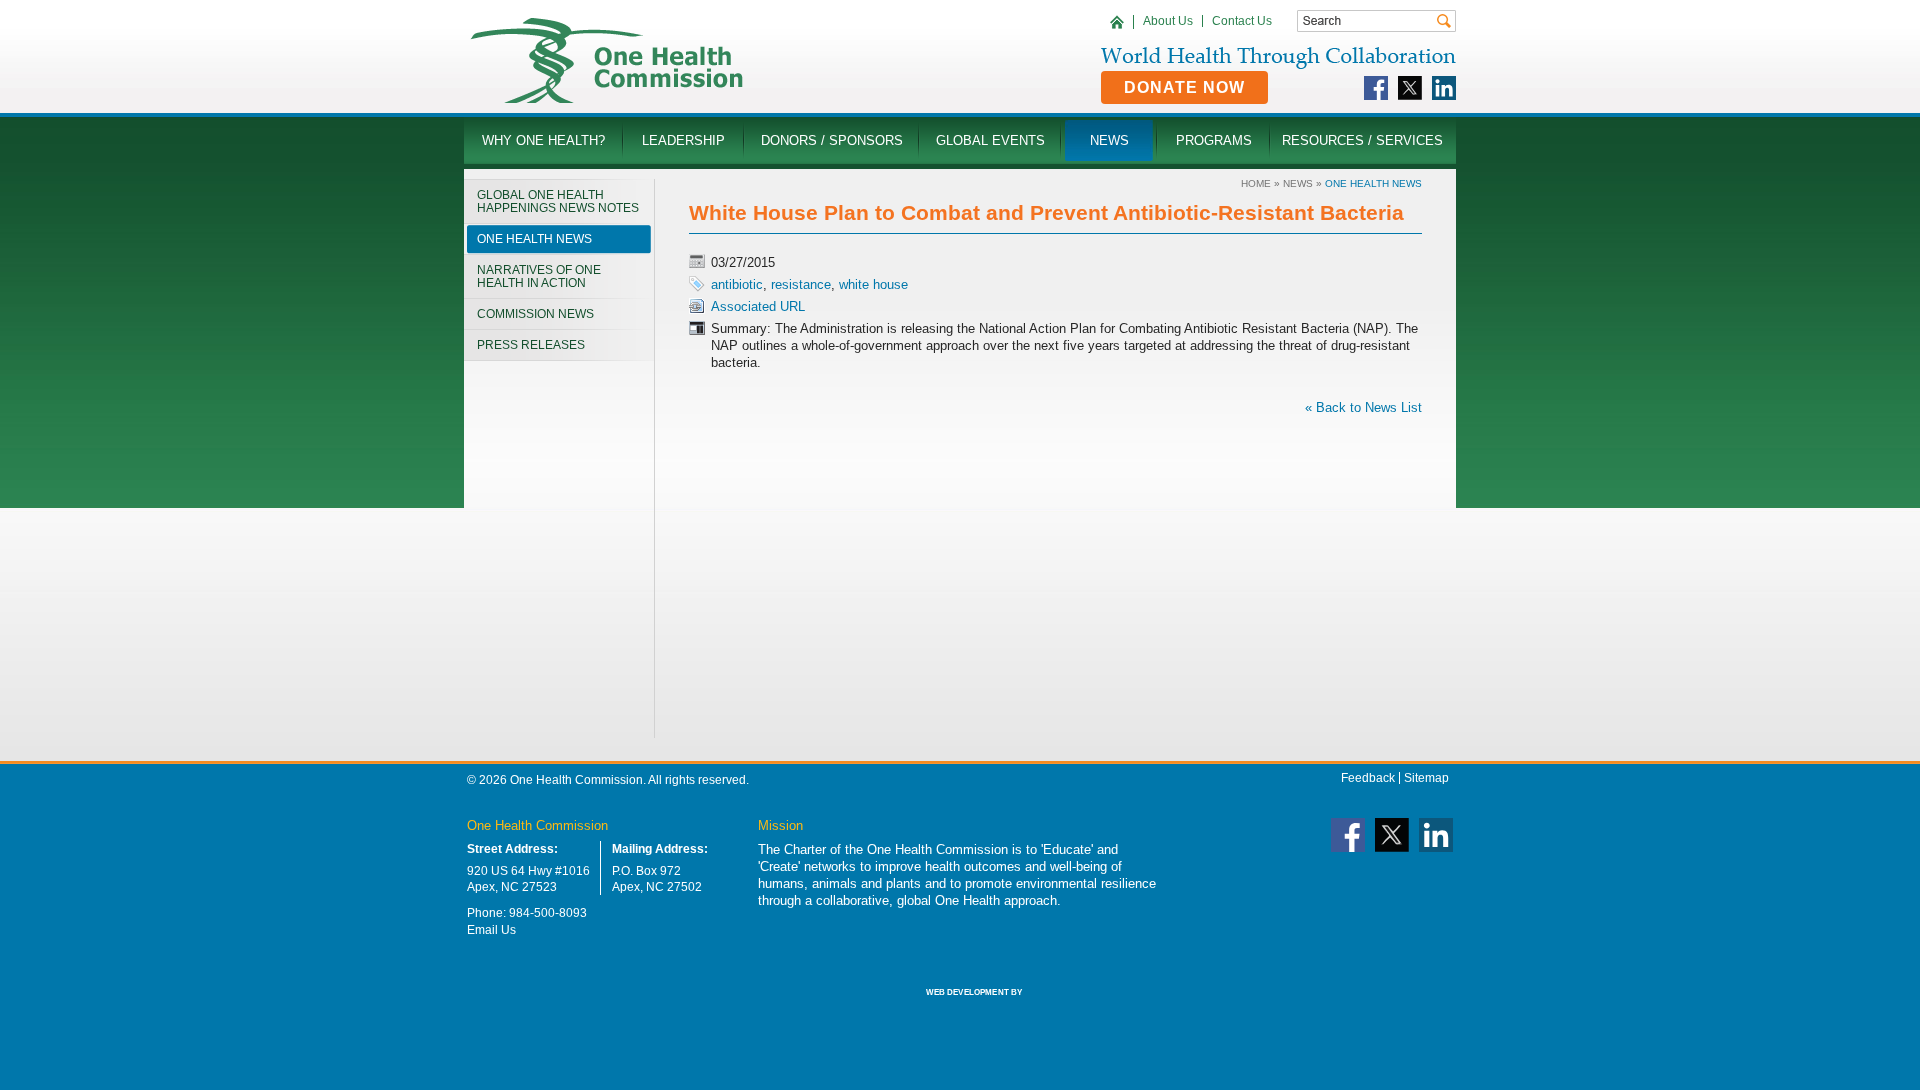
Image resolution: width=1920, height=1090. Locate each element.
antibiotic (737, 284)
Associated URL (758, 306)
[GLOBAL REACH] (960, 1006)
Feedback (1368, 778)
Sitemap (1426, 778)
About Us (1168, 21)
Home (1256, 183)
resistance (801, 284)
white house (873, 284)
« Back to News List (1363, 407)
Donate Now (1184, 87)
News (1298, 183)
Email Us (491, 930)
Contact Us (1242, 21)
